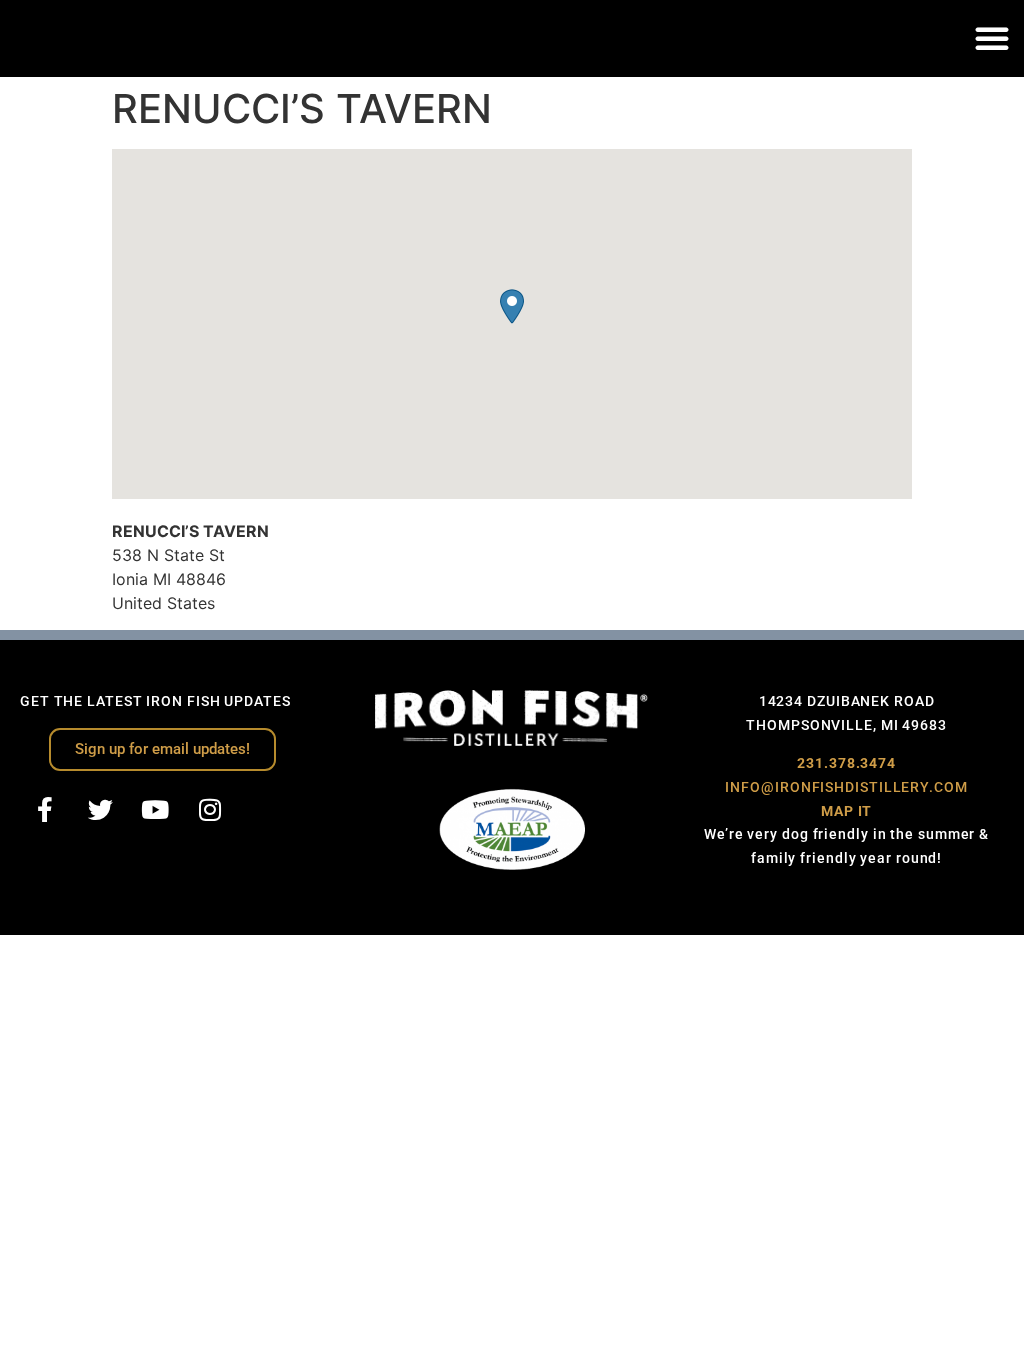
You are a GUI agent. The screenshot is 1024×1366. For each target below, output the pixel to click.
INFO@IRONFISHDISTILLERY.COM (846, 787)
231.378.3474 (846, 763)
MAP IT (846, 811)
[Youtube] (155, 810)
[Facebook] (45, 810)
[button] (992, 38)
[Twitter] (100, 810)
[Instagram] (210, 810)
